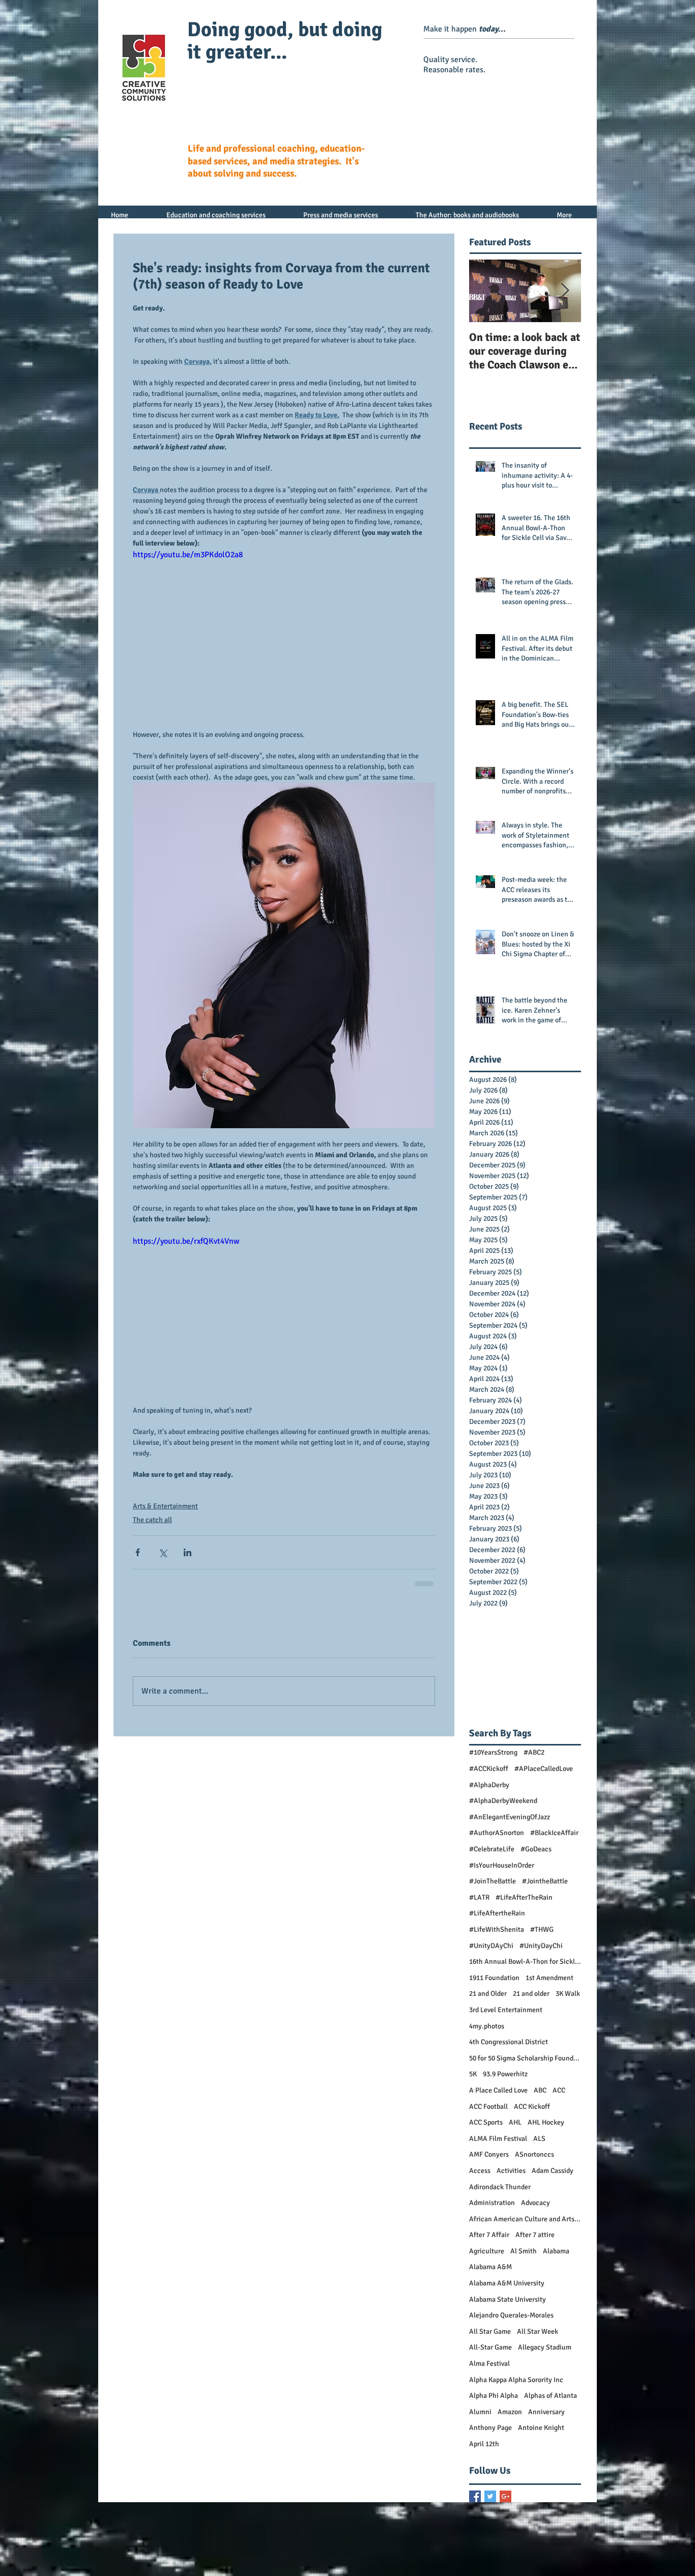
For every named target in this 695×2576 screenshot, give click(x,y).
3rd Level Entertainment (506, 2017)
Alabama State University (508, 2307)
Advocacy (535, 2210)
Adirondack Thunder (500, 2195)
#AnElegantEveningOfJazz (510, 1825)
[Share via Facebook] (138, 1552)
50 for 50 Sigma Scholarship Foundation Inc (525, 2066)
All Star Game (490, 2339)
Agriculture (487, 2259)
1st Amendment (549, 1985)
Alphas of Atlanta (551, 2403)
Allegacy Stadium (545, 2355)
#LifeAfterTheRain (524, 1905)
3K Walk (568, 2001)
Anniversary (546, 2420)
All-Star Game (490, 2355)
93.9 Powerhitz (505, 2082)
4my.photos (487, 2034)
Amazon (510, 2420)
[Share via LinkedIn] (187, 1552)
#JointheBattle (545, 1889)
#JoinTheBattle (493, 1889)
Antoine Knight (541, 2435)
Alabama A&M (490, 2274)
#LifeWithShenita (497, 1937)
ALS (539, 2146)
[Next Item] (565, 291)
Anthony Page (490, 2435)
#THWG (542, 1937)
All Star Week (538, 2339)
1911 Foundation (494, 1985)
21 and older (531, 2001)
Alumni (480, 2420)
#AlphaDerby (489, 1793)
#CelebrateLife (492, 1857)
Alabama (556, 2259)
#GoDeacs (536, 1857)
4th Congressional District (509, 2050)
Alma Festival (489, 2371)
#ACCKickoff (489, 1776)
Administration (492, 2210)
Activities (511, 2178)
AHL (515, 2130)
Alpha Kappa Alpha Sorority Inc (516, 2387)
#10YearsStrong (493, 1760)
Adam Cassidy (553, 2178)
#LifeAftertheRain (497, 1921)
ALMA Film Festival (498, 2146)
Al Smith (524, 2259)
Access (480, 2178)
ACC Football (488, 2114)
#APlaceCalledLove (544, 1776)
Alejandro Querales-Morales (511, 2323)
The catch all (152, 1520)
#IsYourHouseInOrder (502, 1873)
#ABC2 (534, 1760)
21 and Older (488, 2001)
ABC (540, 2098)
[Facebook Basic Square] (475, 2504)
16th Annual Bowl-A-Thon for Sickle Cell (525, 1969)
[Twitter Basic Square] (490, 2504)
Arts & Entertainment (165, 1506)
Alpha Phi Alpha (494, 2403)
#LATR (479, 1905)
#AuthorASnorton (497, 1840)
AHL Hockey (546, 2130)
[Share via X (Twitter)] (163, 1552)
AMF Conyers (489, 2162)
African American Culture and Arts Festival (525, 2227)
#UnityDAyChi (491, 1953)
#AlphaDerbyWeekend (503, 1808)
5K (473, 2082)
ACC (559, 2098)
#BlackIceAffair (554, 1840)
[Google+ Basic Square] (505, 2504)
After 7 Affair (489, 2242)
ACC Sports (486, 2130)
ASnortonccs (534, 2162)
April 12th (484, 2452)
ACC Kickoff (532, 2114)
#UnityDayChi (541, 1953)
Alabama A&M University (507, 2291)
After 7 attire (535, 2242)
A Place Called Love (498, 2098)
